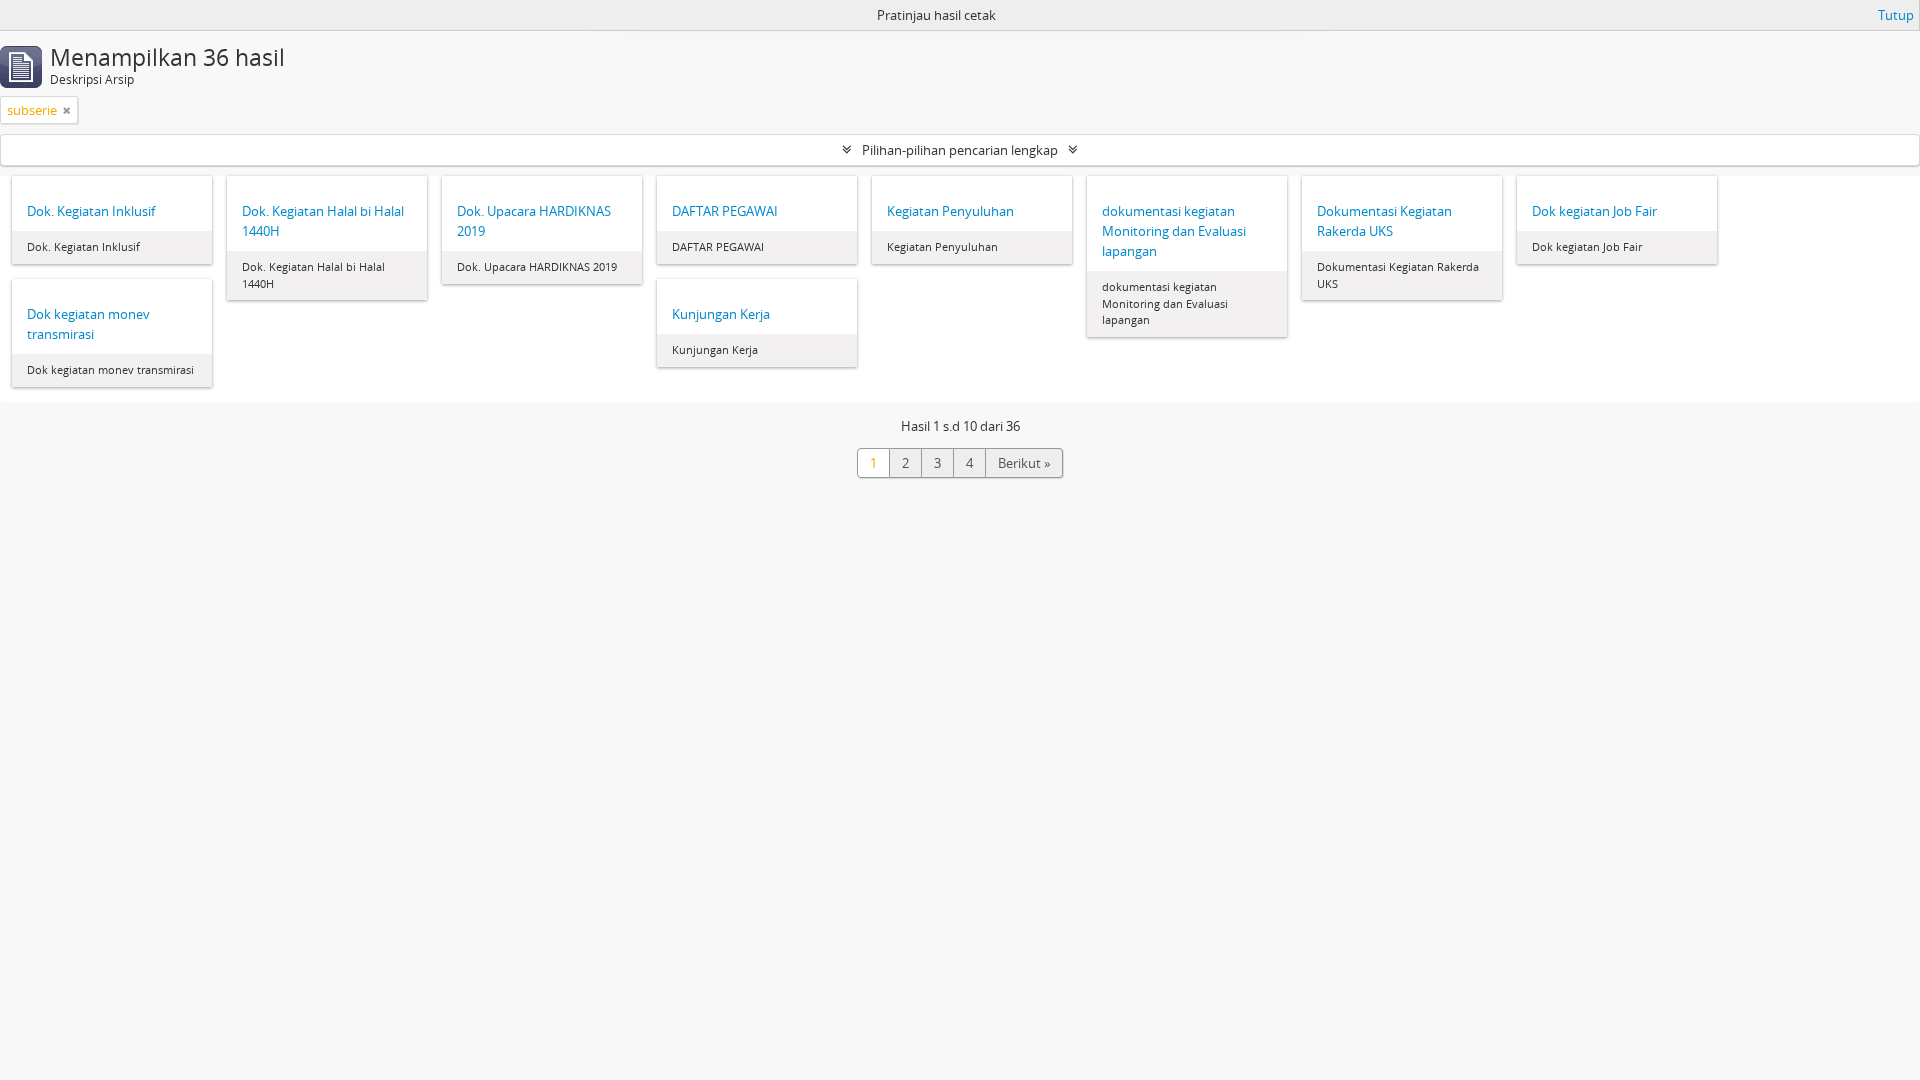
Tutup (1896, 15)
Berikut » (1024, 463)
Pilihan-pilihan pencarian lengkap (960, 150)
